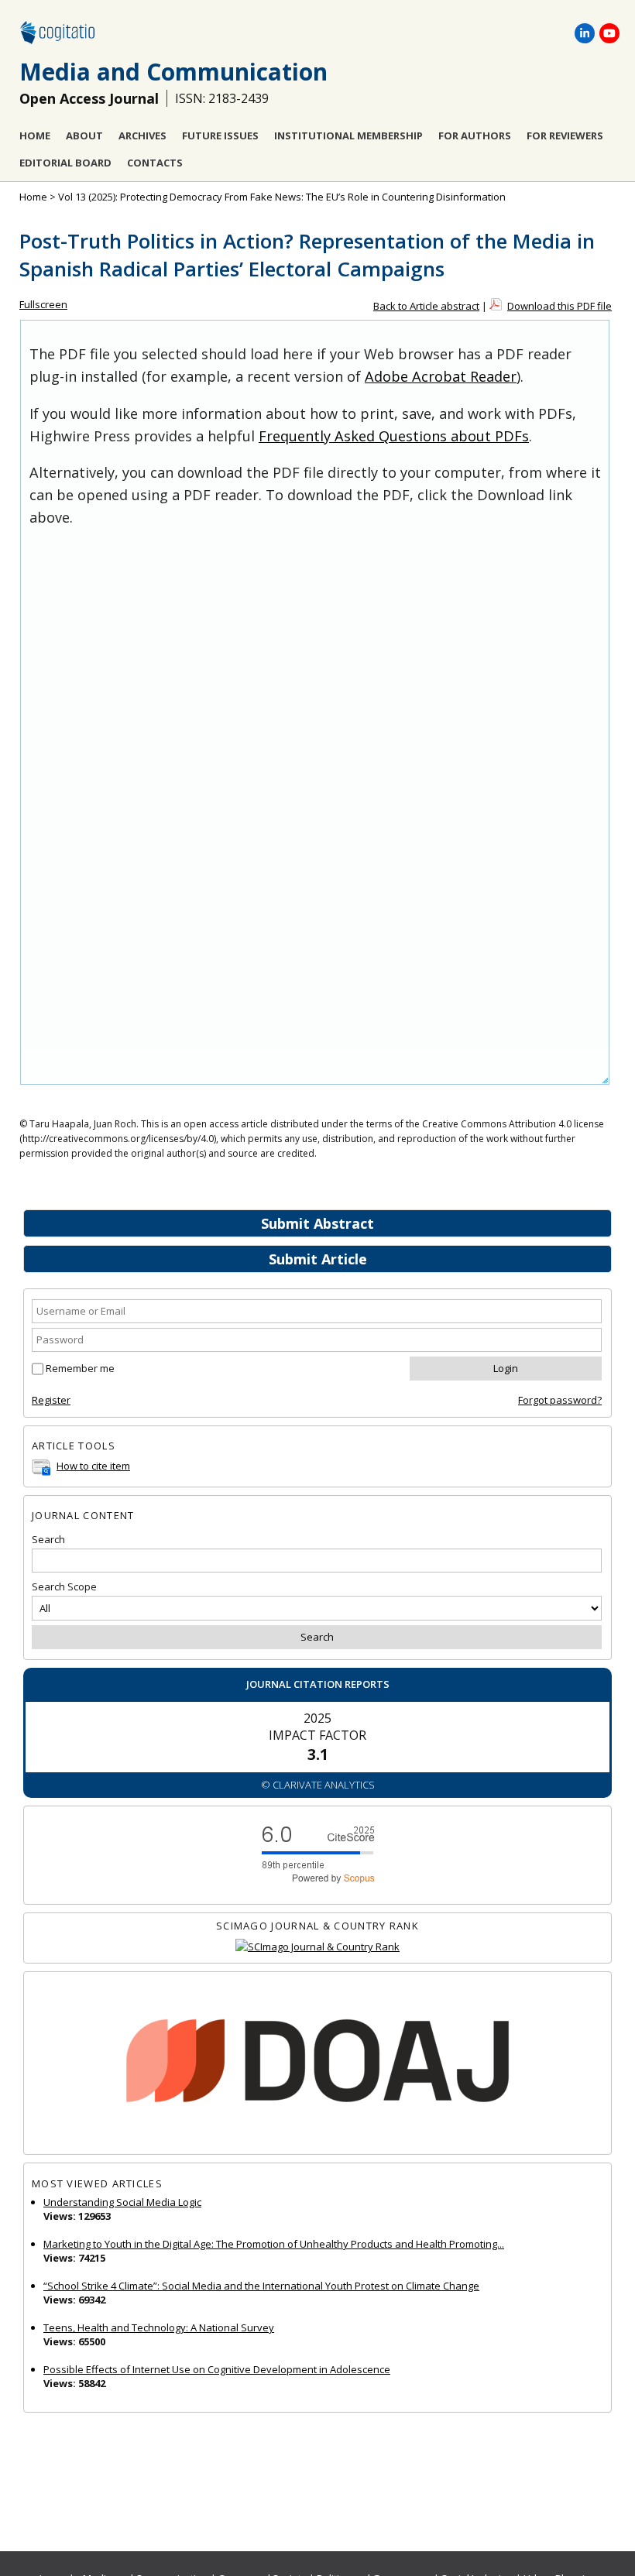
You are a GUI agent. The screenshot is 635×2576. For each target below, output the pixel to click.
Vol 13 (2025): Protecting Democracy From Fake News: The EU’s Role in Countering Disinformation (282, 197)
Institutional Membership (348, 135)
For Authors (475, 135)
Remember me (80, 1368)
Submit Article (318, 1259)
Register (51, 1400)
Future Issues (220, 135)
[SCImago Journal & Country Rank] (317, 1947)
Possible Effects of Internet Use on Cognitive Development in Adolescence (217, 2369)
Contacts (155, 163)
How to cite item (93, 1466)
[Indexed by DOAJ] (317, 2063)
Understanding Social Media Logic (122, 2202)
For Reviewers (565, 135)
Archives (142, 135)
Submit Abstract (317, 1223)
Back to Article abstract (426, 306)
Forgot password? (560, 1400)
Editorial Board (65, 163)
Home (35, 135)
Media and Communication (173, 72)
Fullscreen (43, 304)
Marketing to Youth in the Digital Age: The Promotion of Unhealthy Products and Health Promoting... (274, 2244)
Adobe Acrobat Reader (441, 376)
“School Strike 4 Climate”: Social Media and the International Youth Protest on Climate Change (261, 2286)
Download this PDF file (559, 306)
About (84, 135)
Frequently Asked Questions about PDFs (394, 436)
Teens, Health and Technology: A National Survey (159, 2327)
